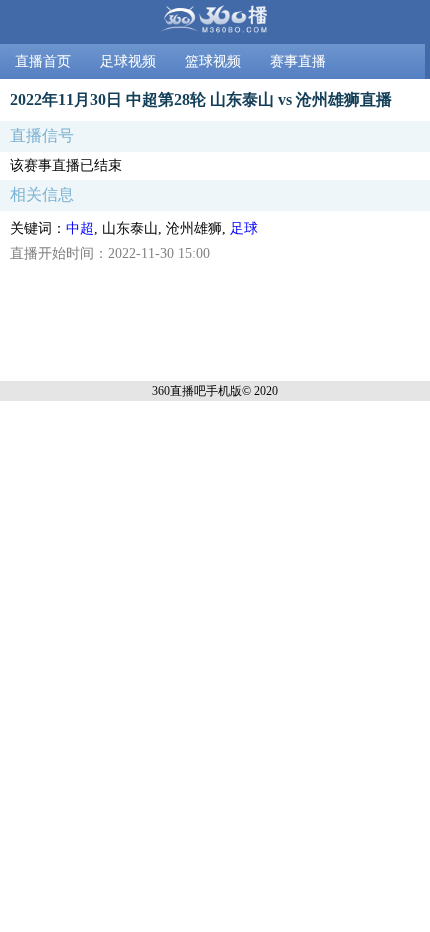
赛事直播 (298, 61)
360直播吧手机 (191, 391)
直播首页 (43, 61)
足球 (244, 228)
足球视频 (128, 61)
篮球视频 (213, 61)
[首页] (215, 22)
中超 (80, 228)
